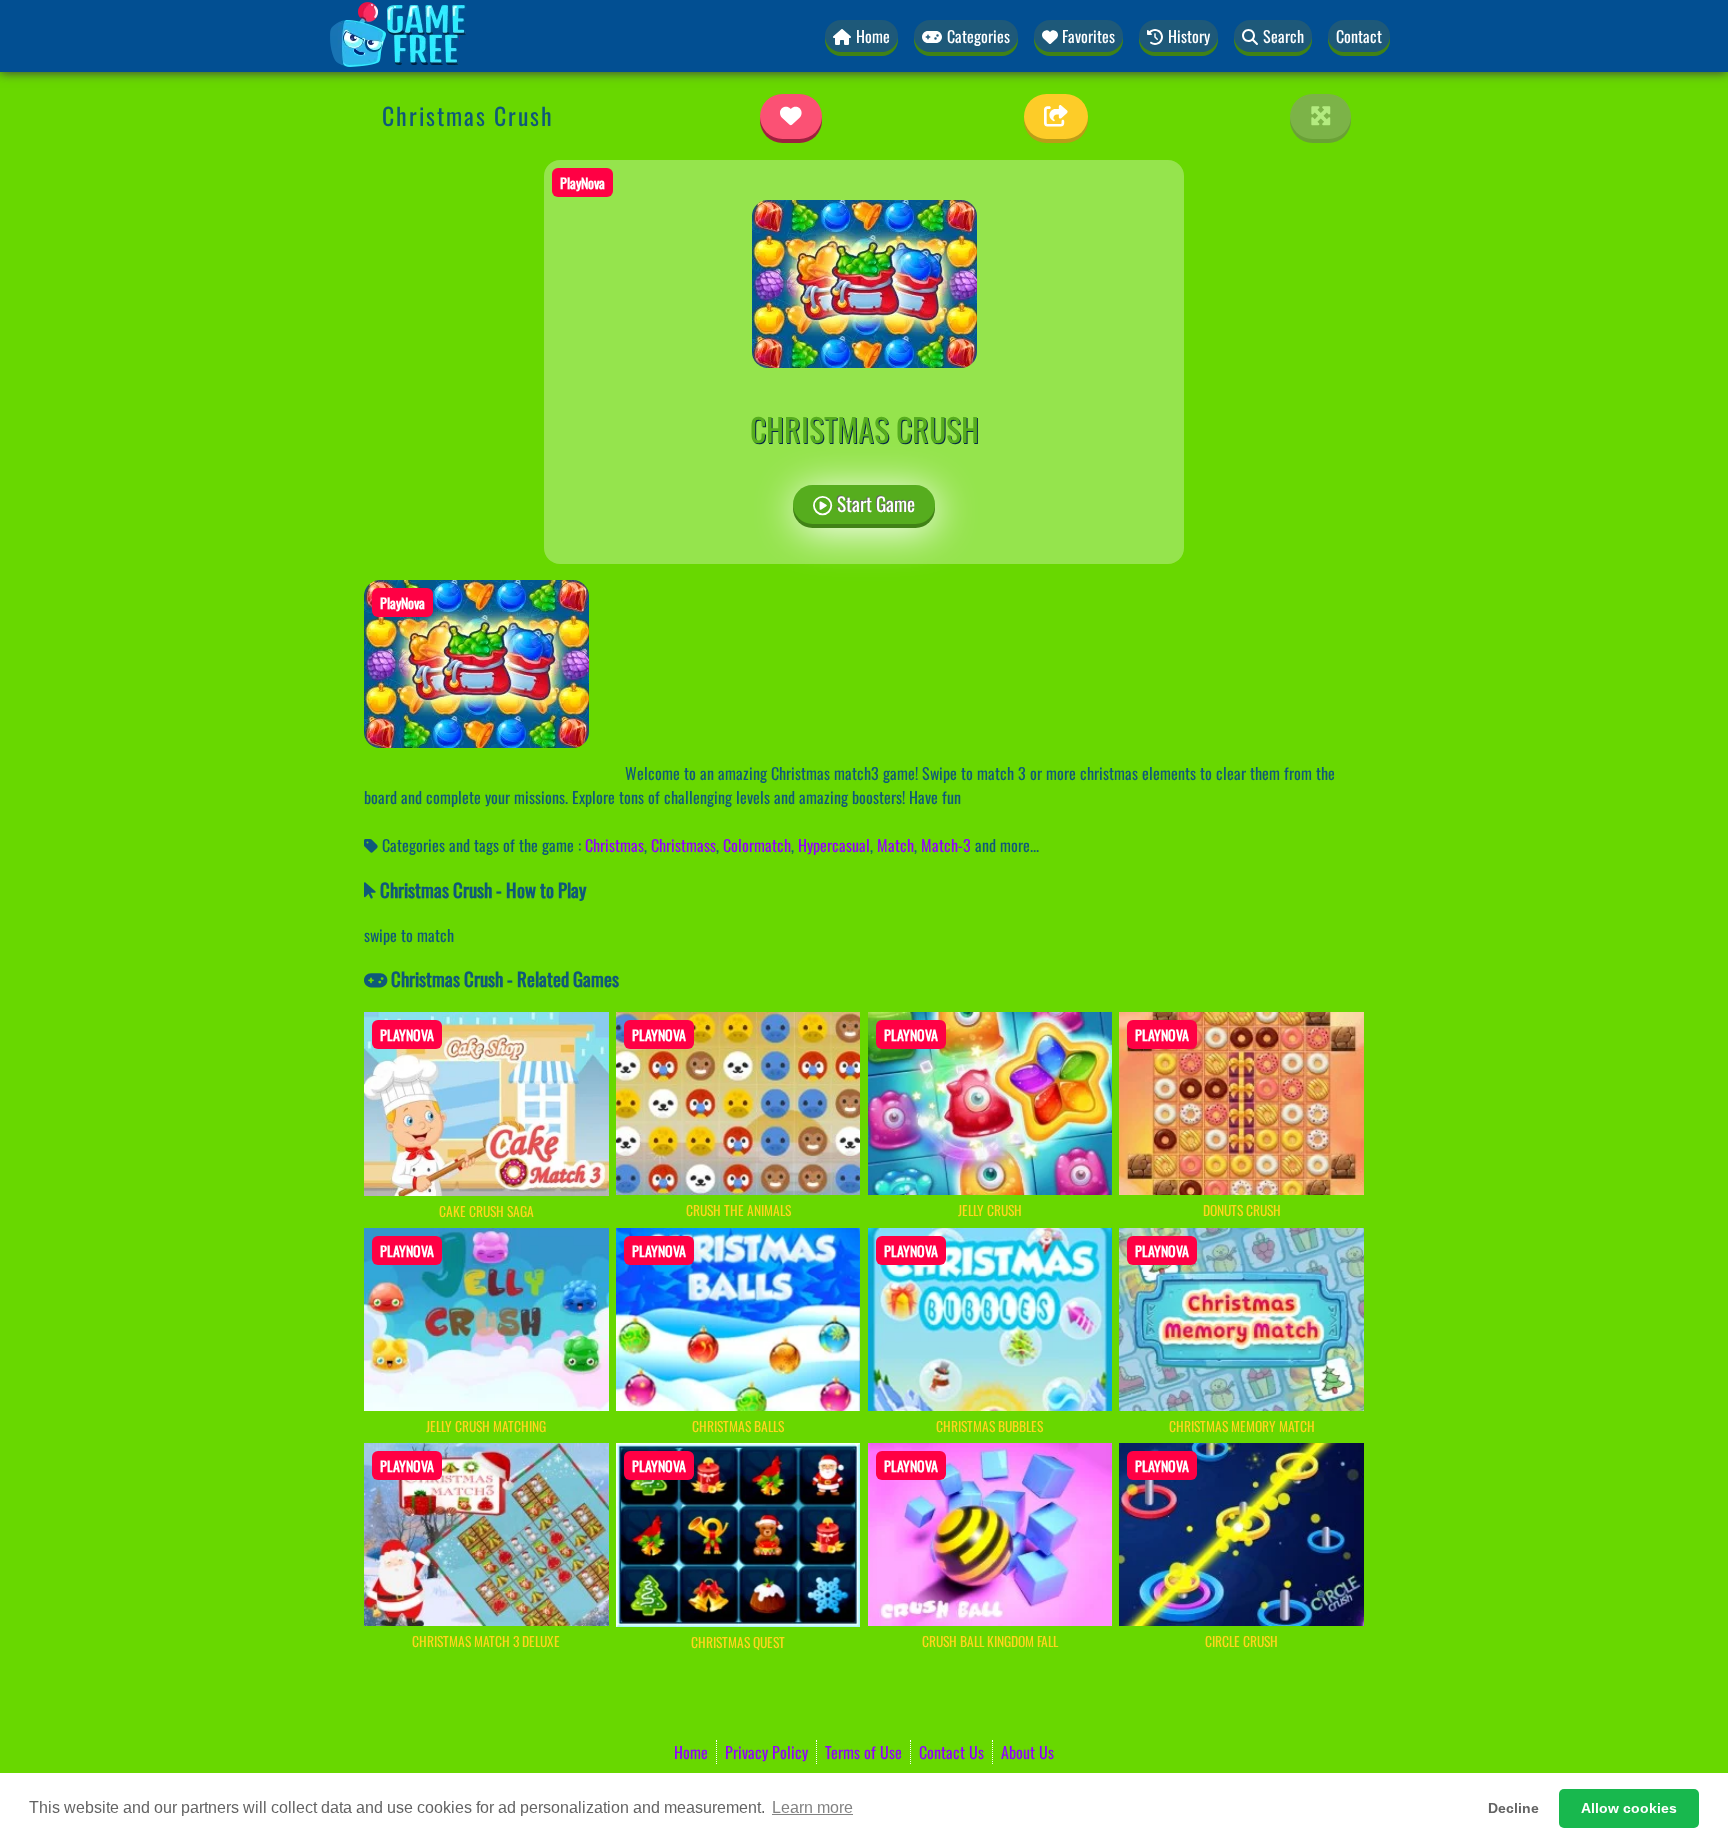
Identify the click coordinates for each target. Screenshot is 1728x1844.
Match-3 (946, 845)
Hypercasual (834, 845)
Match (895, 845)
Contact (1359, 36)
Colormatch (757, 845)
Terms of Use (863, 1752)
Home (691, 1752)
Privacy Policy (766, 1752)
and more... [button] (1007, 845)
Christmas (614, 845)
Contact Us (951, 1752)
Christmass (683, 845)
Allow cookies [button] (1629, 1808)
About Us (1027, 1752)
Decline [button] (1513, 1808)
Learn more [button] (812, 1807)
